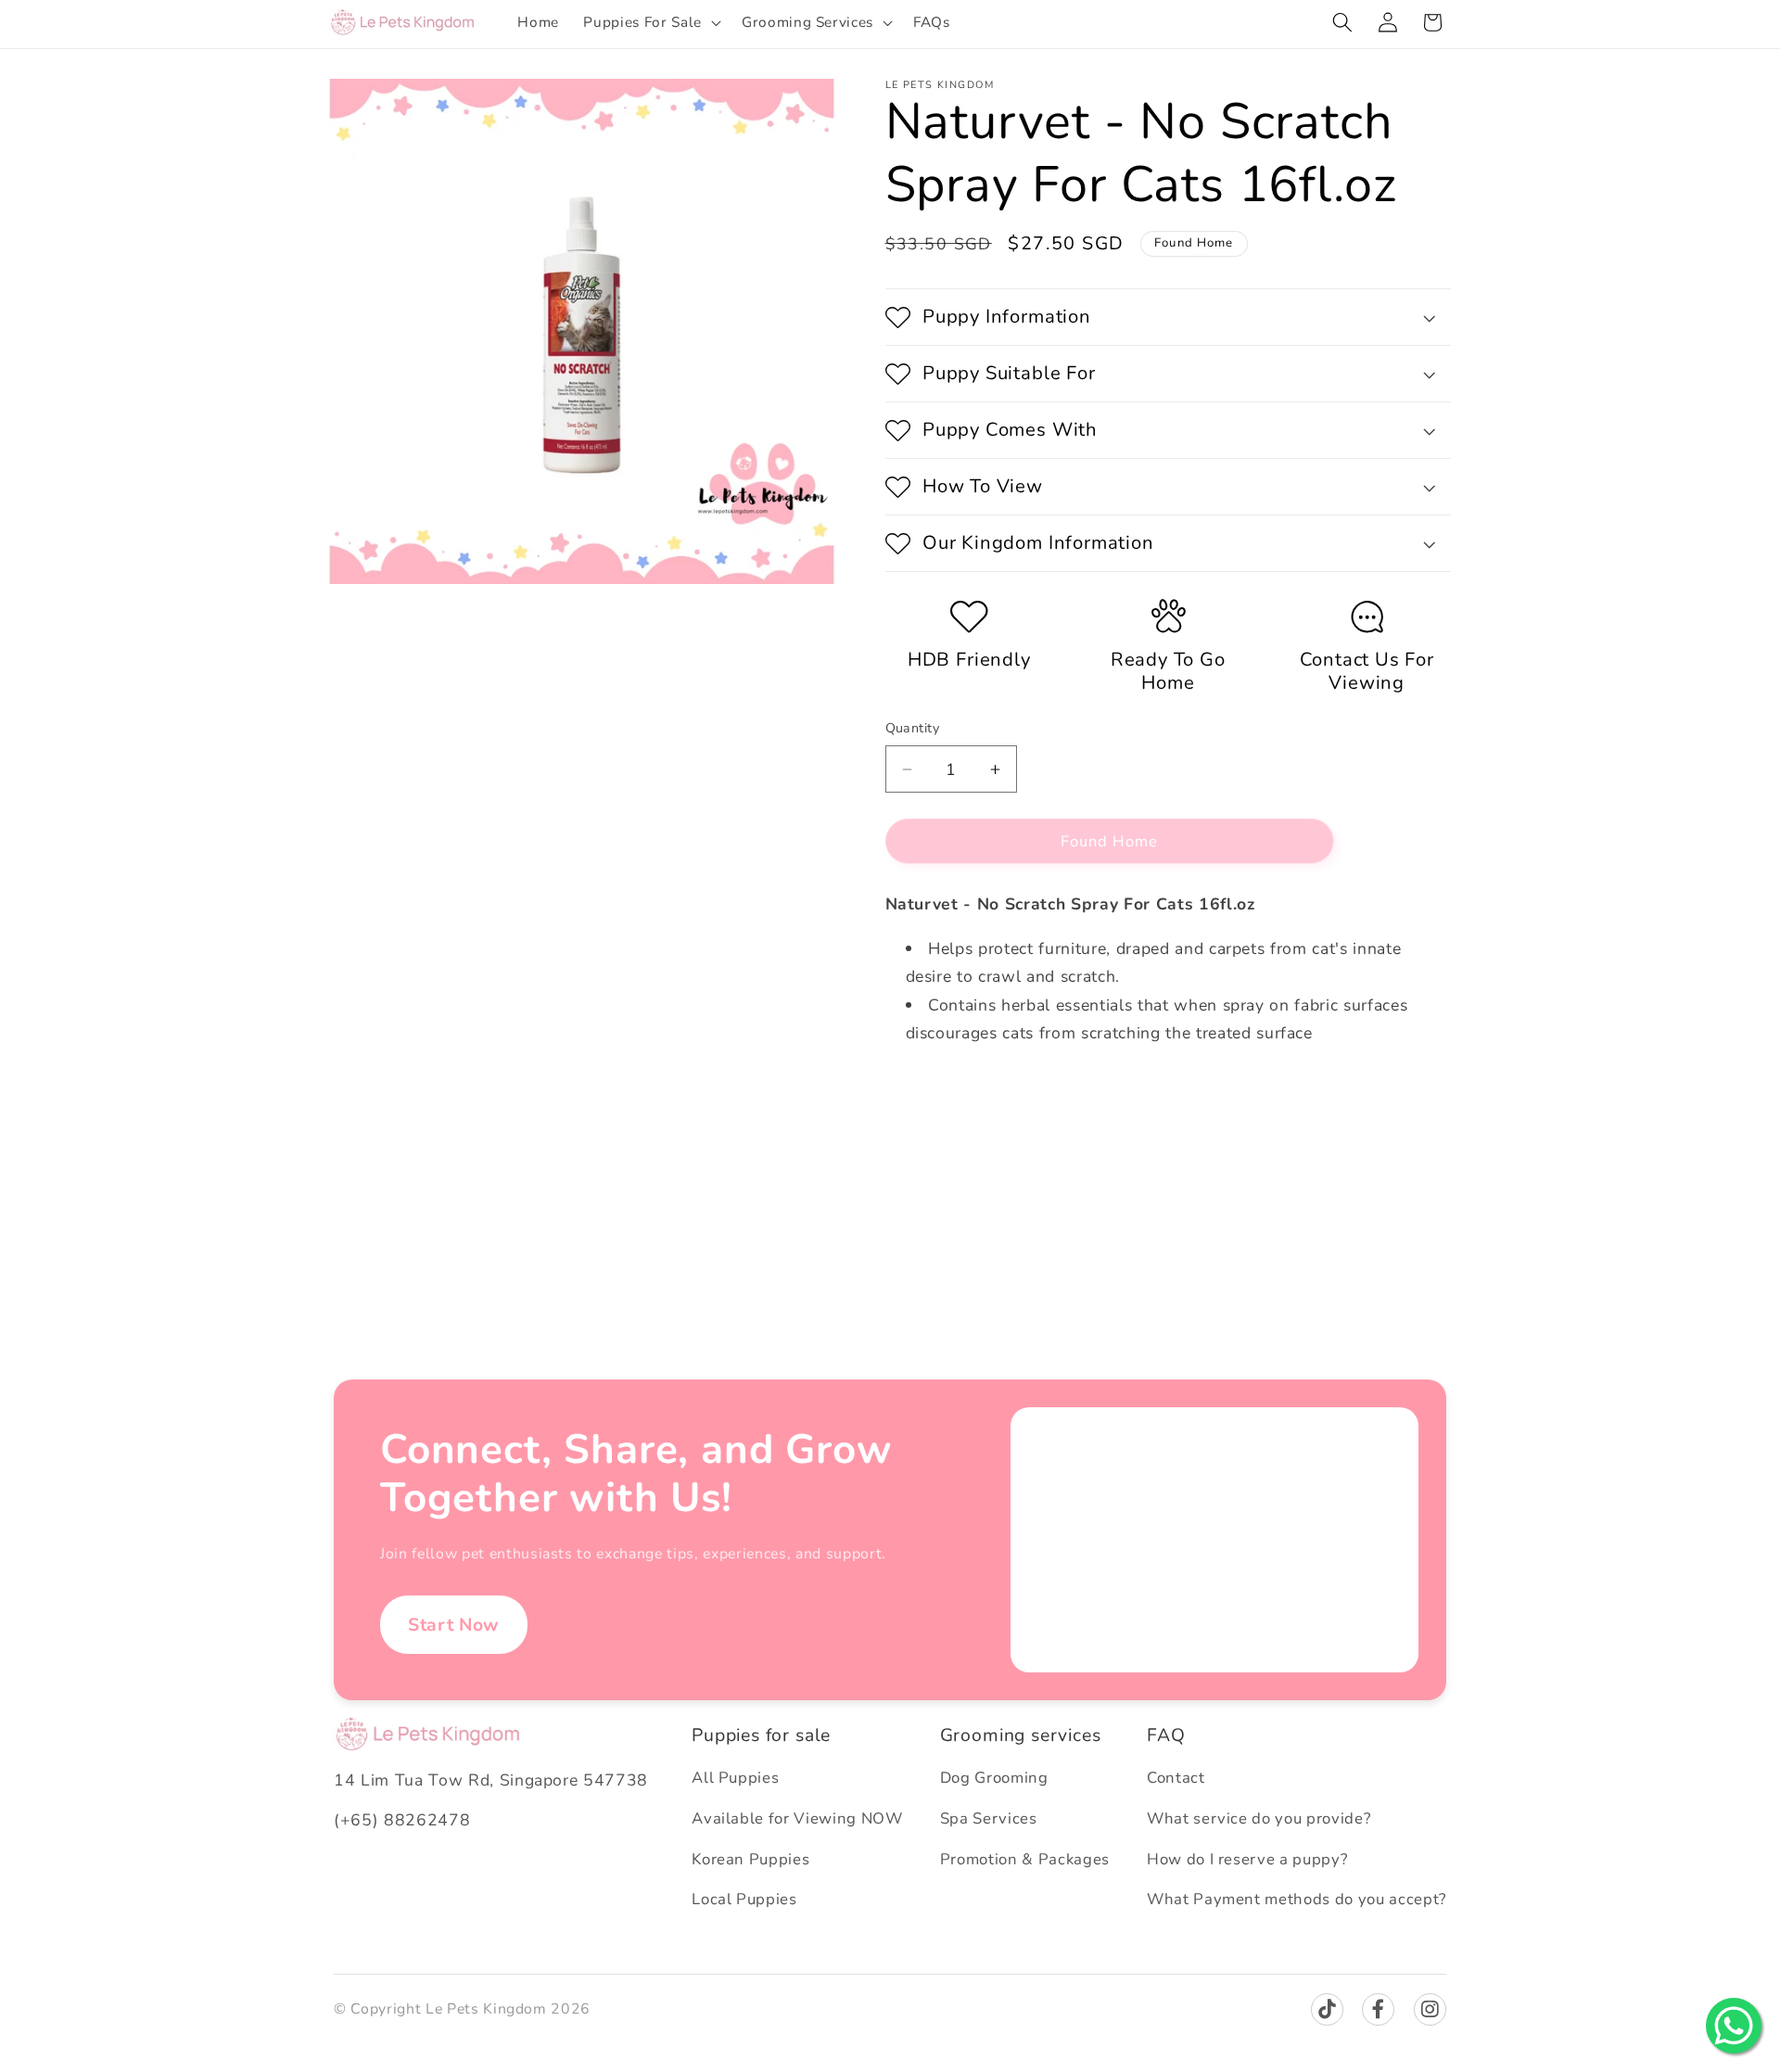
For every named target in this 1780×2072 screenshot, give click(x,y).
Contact (1176, 1778)
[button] (650, 22)
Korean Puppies (750, 1859)
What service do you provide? (1259, 1818)
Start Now (454, 1625)
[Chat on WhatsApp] (1734, 2026)
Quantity (913, 728)
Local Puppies (744, 1899)
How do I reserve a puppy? (1247, 1859)
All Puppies (735, 1778)
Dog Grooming (994, 1778)
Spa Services (989, 1818)
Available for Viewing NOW (797, 1818)
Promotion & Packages (1025, 1859)
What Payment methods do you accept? (1297, 1899)
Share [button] (924, 1139)
